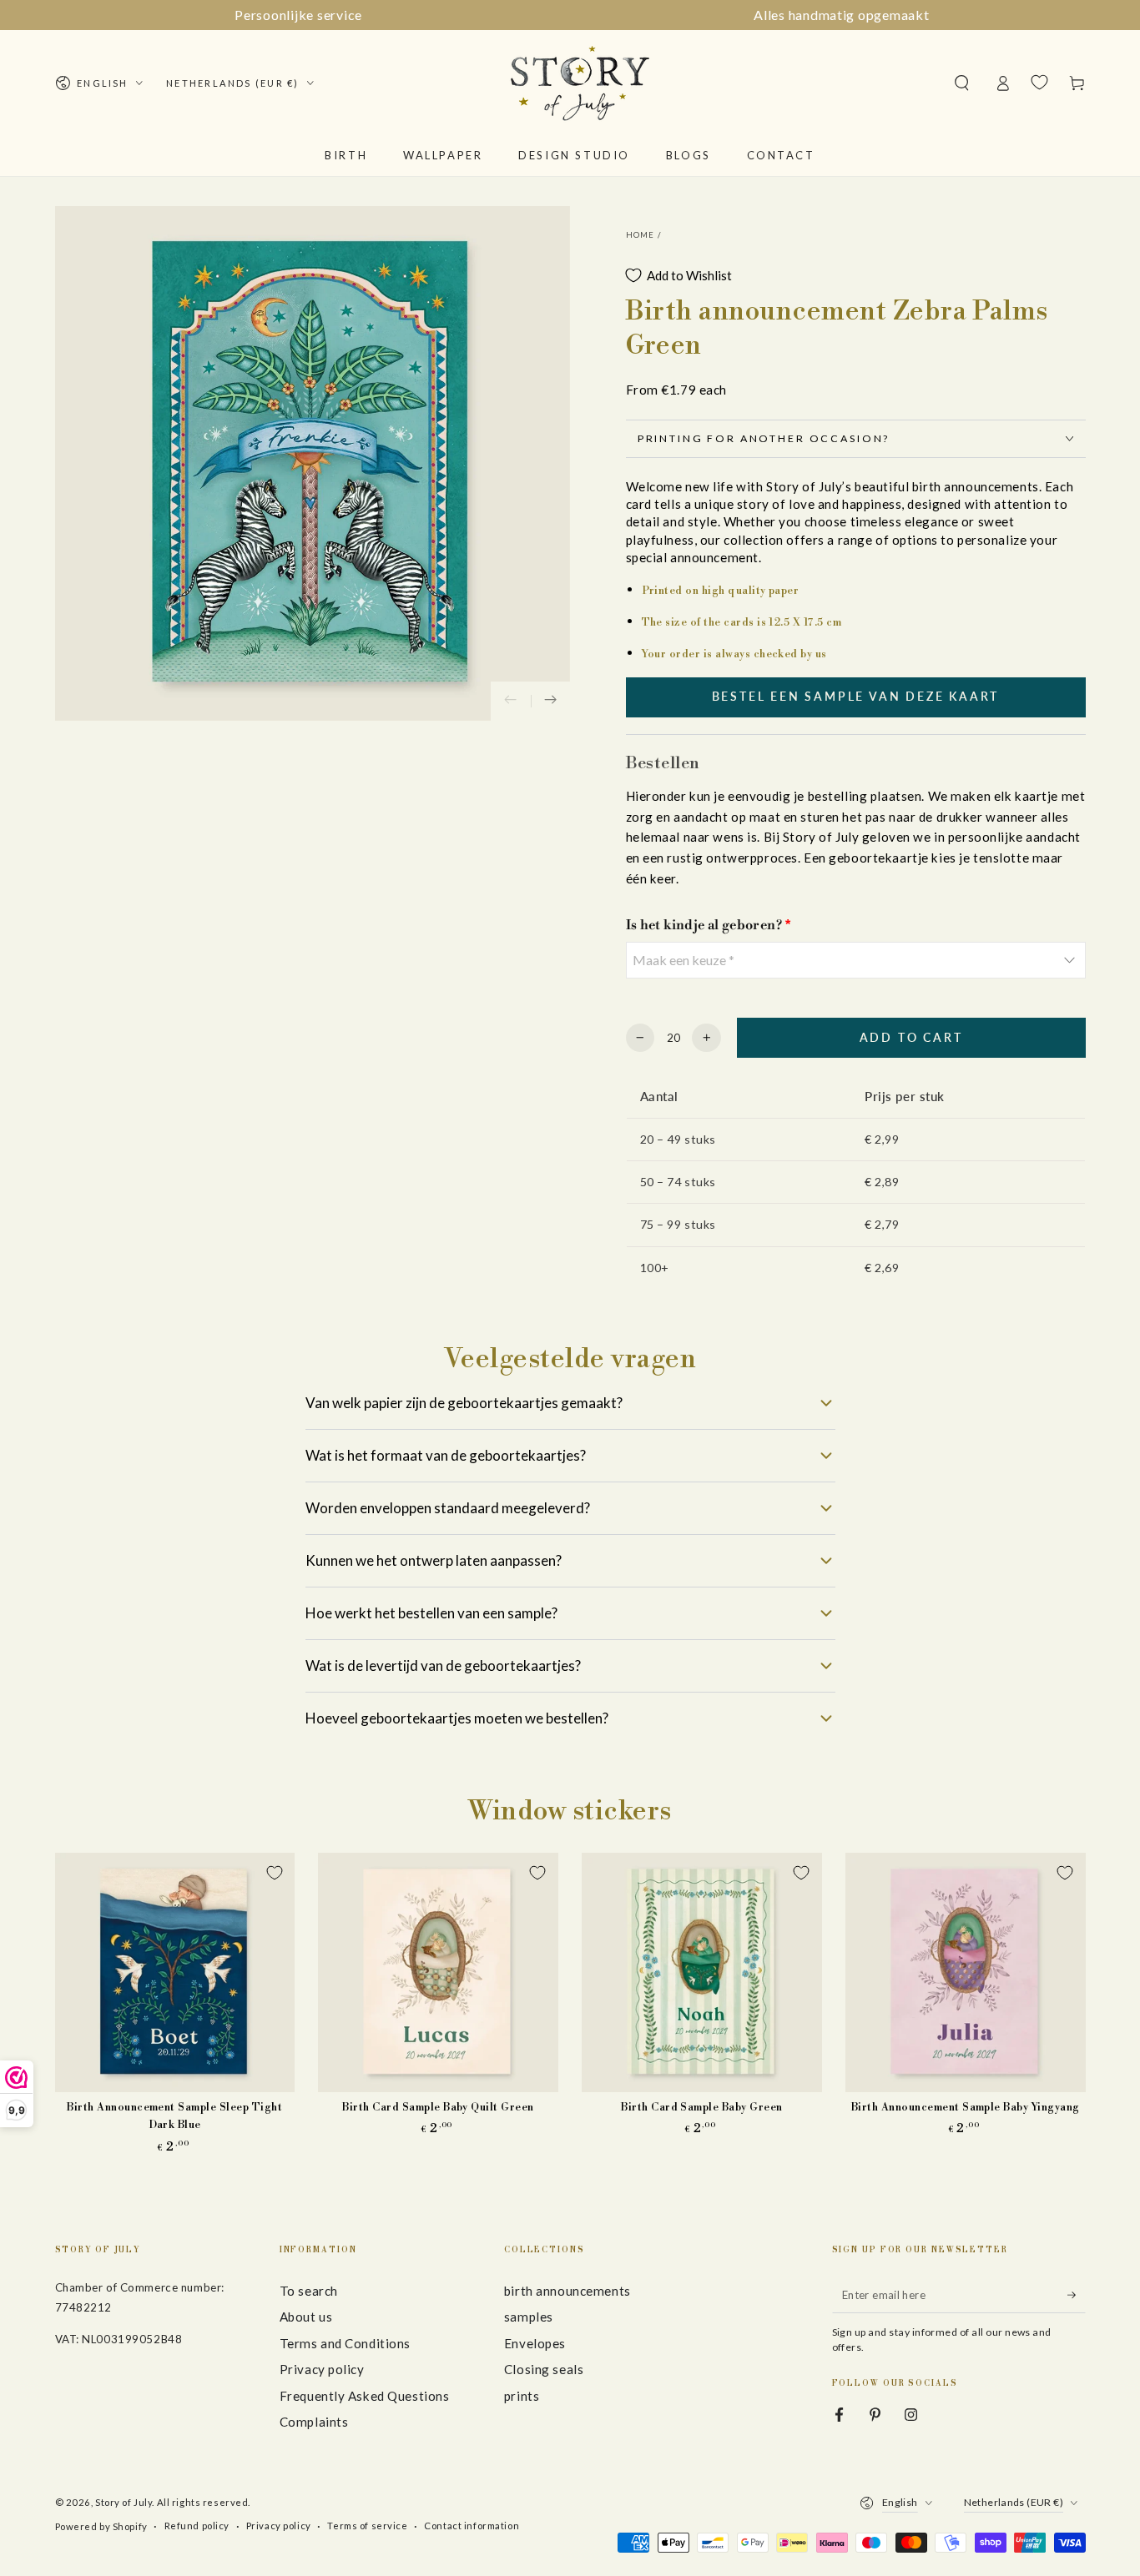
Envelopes (535, 2343)
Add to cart (911, 1037)
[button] (962, 83)
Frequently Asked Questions (365, 2396)
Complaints (314, 2422)
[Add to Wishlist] (275, 1873)
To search (309, 2291)
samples (529, 2317)
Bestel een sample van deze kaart (856, 696)
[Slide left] (511, 702)
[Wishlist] (1039, 83)
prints (522, 2396)
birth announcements (567, 2291)
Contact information (472, 2526)
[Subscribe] (1077, 2295)
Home (641, 235)
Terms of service (367, 2526)
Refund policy (197, 2526)
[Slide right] (551, 702)
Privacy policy (322, 2369)
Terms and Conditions (345, 2343)
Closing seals (544, 2369)
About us (306, 2317)
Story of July (124, 2502)
